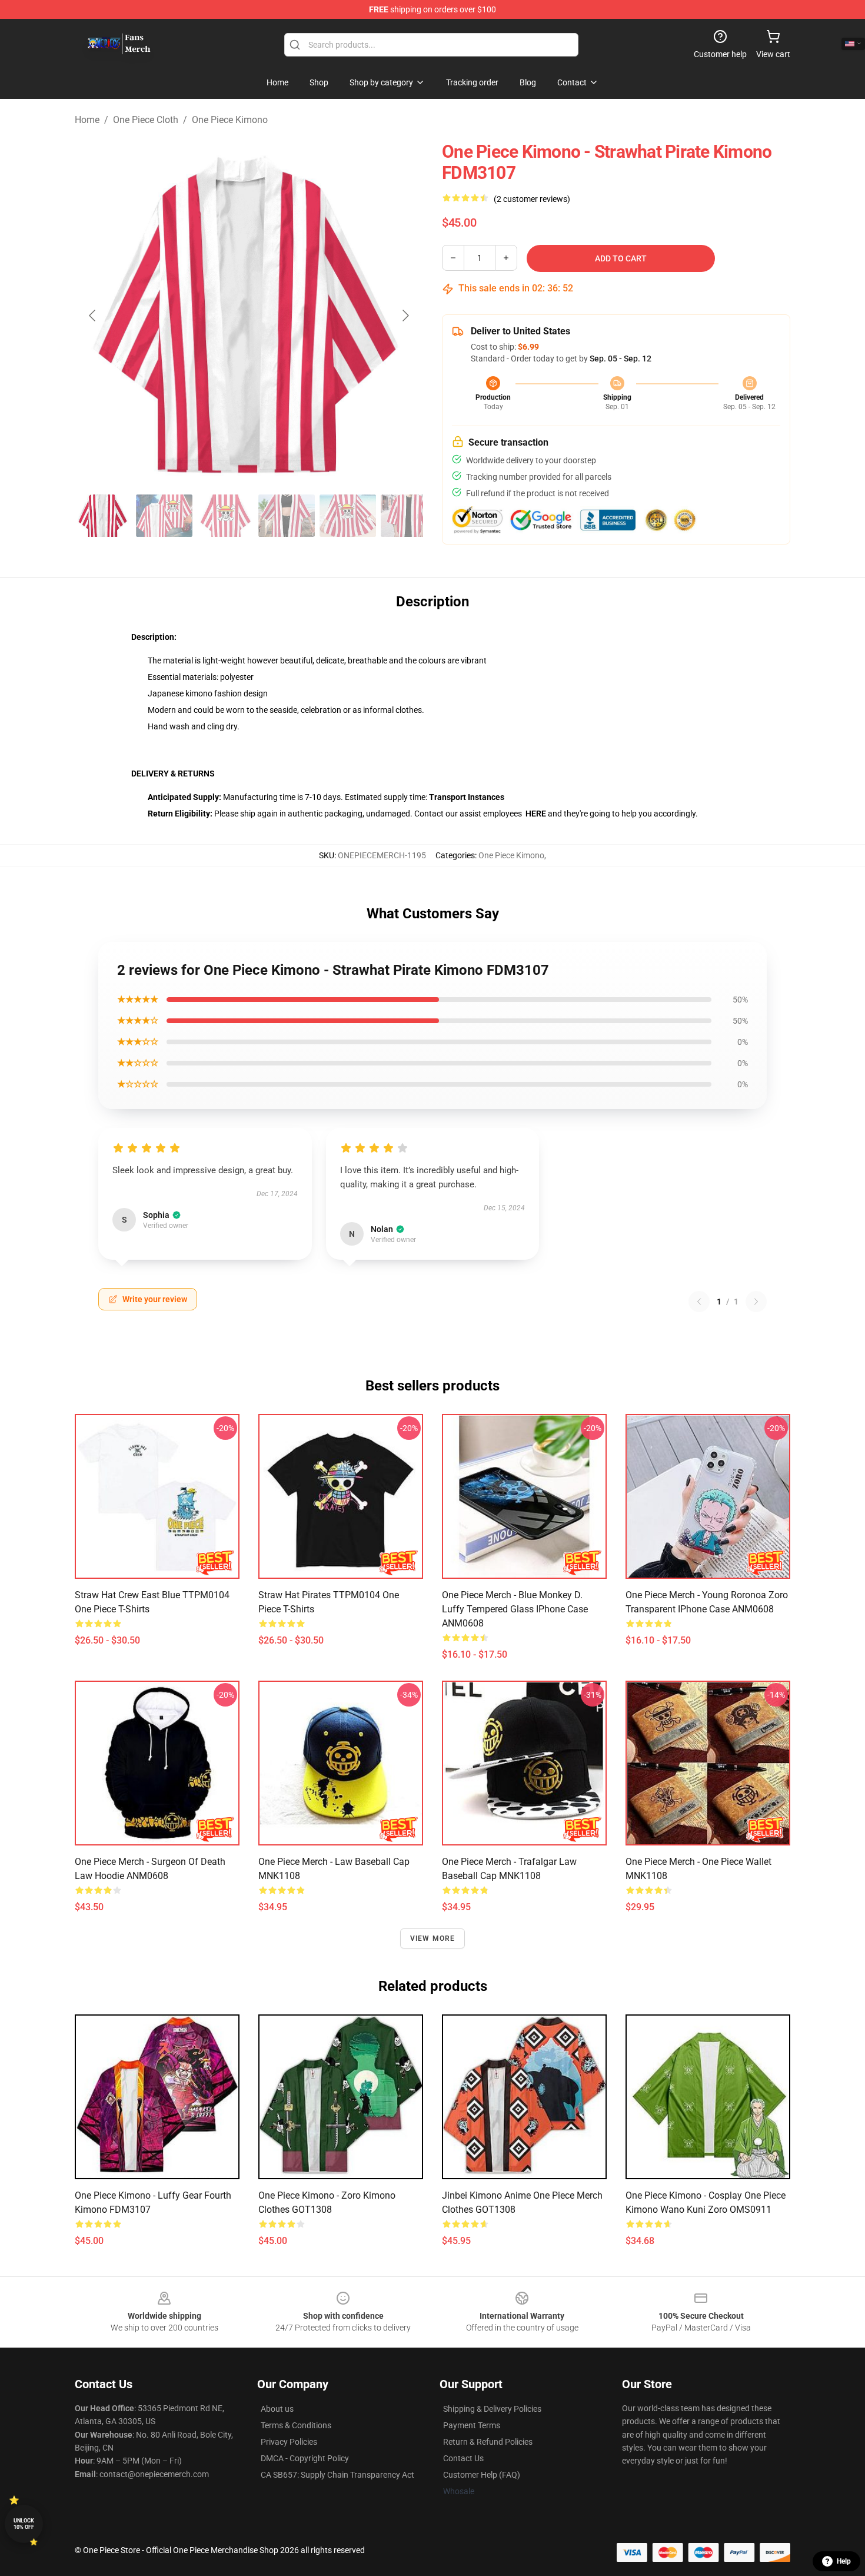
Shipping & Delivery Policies (492, 2409)
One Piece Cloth (146, 120)
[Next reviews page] (756, 1302)
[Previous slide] (93, 316)
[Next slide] (405, 316)
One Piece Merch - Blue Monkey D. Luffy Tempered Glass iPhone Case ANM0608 (515, 1609)
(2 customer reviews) (532, 199)
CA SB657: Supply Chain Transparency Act (337, 2475)
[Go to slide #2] (164, 516)
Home (87, 120)
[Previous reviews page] (699, 1302)
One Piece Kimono (230, 120)
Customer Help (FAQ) (482, 2475)
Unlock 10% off (24, 2524)
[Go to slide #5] (348, 516)
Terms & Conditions (296, 2425)
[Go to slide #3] (225, 516)
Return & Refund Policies (488, 2442)
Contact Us (463, 2458)
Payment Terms (472, 2425)
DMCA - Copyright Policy (305, 2458)
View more (433, 1938)
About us (277, 2409)
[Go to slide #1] (103, 516)
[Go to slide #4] (287, 516)
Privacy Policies (289, 2442)
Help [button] (844, 2561)
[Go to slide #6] (409, 516)
